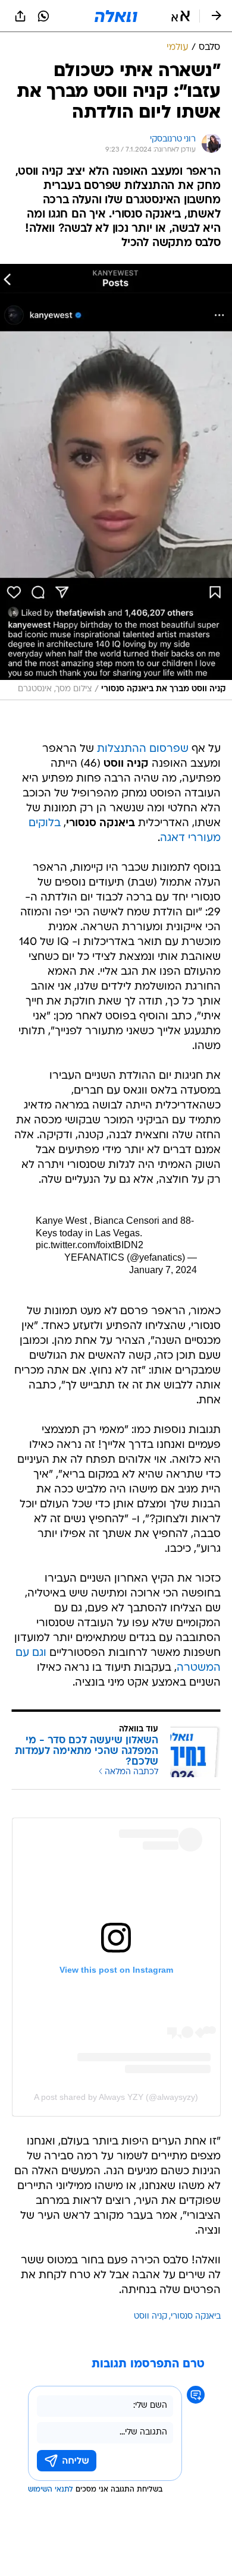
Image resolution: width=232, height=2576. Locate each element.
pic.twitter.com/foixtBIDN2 (90, 1245)
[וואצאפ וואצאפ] (43, 16)
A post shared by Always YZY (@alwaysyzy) (116, 2097)
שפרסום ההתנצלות (143, 749)
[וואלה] (116, 16)
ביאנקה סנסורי (196, 2317)
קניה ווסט (151, 2317)
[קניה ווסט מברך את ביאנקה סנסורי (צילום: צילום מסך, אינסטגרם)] (116, 482)
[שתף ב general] (20, 16)
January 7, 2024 (163, 1270)
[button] (181, 16)
